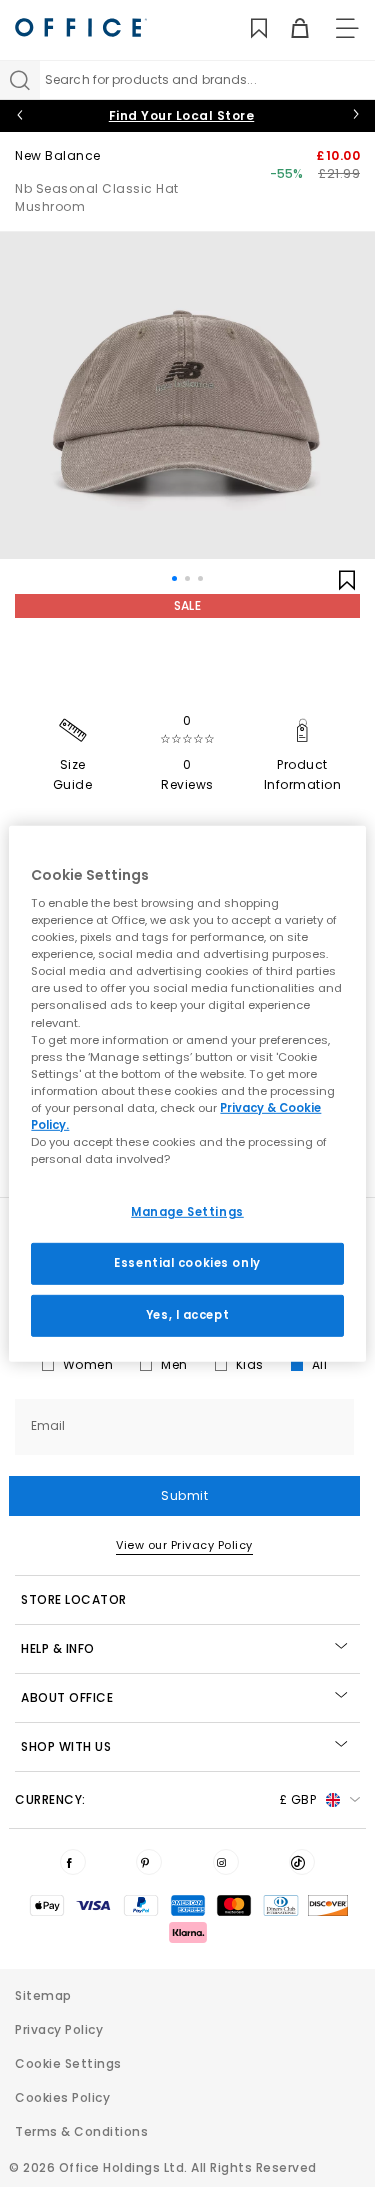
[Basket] (288, 28)
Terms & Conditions (81, 2131)
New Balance (58, 155)
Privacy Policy (59, 2029)
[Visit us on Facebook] (73, 1862)
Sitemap (43, 1995)
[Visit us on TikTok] (302, 1862)
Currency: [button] (165, 1799)
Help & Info (58, 1648)
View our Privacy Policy (184, 1545)
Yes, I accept (187, 1315)
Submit (184, 1495)
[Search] (20, 80)
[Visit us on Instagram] (226, 1862)
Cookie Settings (68, 2063)
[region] (187, 1093)
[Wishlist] (247, 28)
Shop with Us (66, 1746)
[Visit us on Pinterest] (149, 1862)
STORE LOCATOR (74, 1599)
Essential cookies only (187, 1263)
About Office (67, 1697)
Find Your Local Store (182, 115)
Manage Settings (187, 1212)
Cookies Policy (62, 2097)
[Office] (81, 27)
